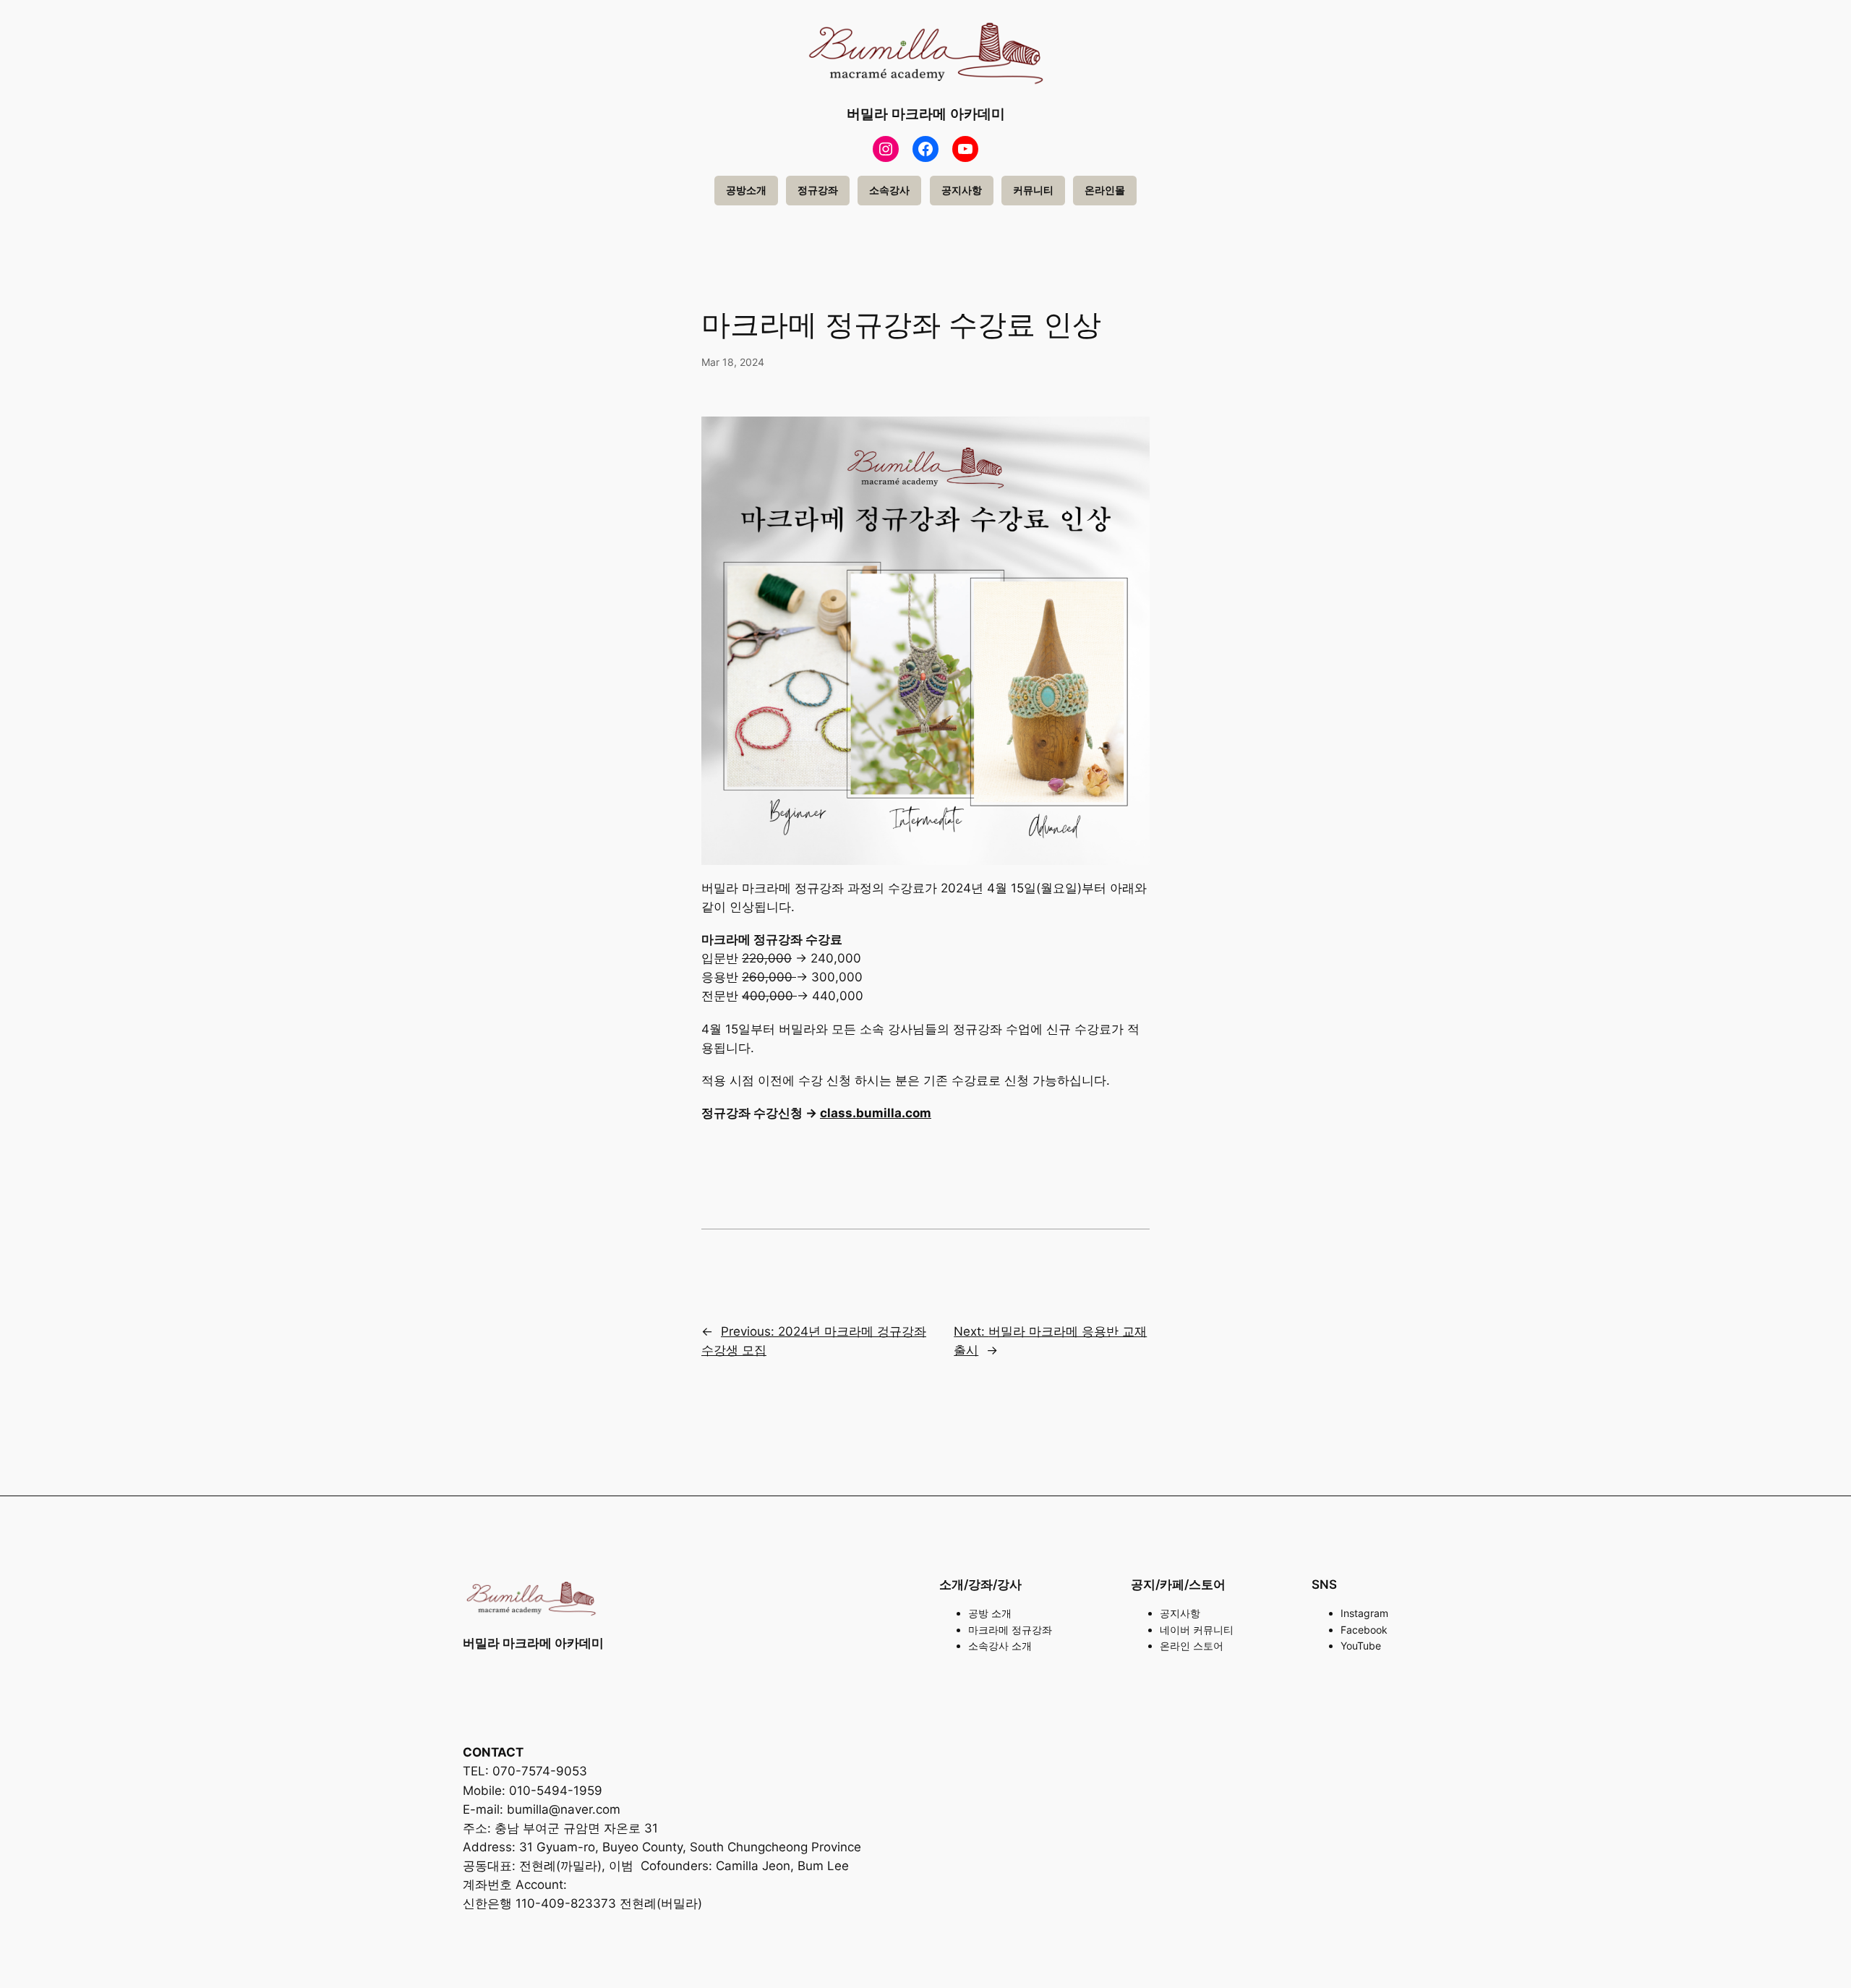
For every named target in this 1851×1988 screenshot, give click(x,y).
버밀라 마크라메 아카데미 (926, 114)
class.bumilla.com (876, 1113)
